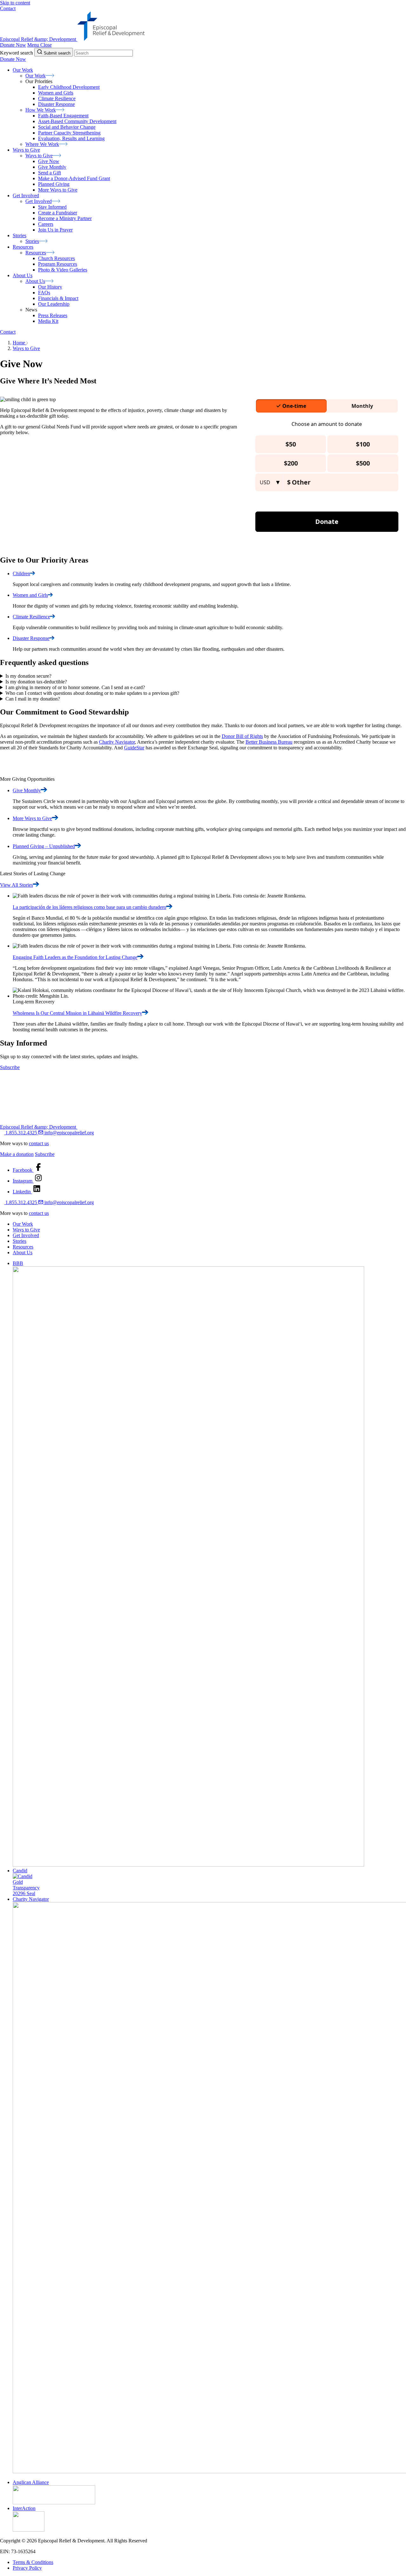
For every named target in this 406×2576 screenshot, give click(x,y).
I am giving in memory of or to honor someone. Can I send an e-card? (75, 687)
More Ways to (32, 818)
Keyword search (16, 53)
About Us (23, 1252)
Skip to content (15, 3)
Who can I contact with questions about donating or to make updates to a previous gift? (92, 693)
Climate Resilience (57, 98)
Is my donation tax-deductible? (36, 682)
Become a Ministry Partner (65, 218)
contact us (39, 1143)
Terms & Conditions (33, 2562)
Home (20, 343)
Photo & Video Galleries (63, 270)
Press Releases (53, 315)
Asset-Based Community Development (77, 121)
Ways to (39, 156)
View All (16, 885)
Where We (42, 144)
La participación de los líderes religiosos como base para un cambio (89, 907)
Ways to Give (26, 348)
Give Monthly (52, 167)
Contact (8, 8)
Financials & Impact (58, 298)
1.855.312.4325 (21, 1133)
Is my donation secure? (28, 676)
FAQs (44, 293)
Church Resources (56, 258)
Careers (46, 224)
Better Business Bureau (269, 742)
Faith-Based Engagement (63, 116)
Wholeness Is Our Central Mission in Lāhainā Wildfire (77, 1013)
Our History (50, 287)
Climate (31, 617)
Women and (30, 595)
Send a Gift (49, 173)
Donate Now (13, 45)
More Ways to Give (58, 190)
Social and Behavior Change (67, 127)
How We (41, 110)
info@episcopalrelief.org (69, 1133)
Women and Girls (56, 93)
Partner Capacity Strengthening (69, 133)
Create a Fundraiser (58, 213)
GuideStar (134, 748)
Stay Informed (52, 207)
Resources (23, 1247)
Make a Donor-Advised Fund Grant (74, 178)
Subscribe (10, 1067)
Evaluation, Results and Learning (71, 138)
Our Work (23, 1224)
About (35, 281)
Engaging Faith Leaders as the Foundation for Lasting (75, 957)
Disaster (31, 638)
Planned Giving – (44, 846)
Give (27, 790)
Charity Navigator (117, 742)
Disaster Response (56, 104)
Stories (20, 1241)
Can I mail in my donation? (33, 699)
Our (36, 76)
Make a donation (17, 1154)
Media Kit (48, 321)
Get (39, 201)
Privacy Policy (27, 2568)
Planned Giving (54, 184)
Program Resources (58, 264)
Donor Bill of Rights (242, 736)
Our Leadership (54, 304)
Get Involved (26, 1235)
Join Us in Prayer (55, 230)
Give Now (49, 161)
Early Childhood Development (69, 87)
